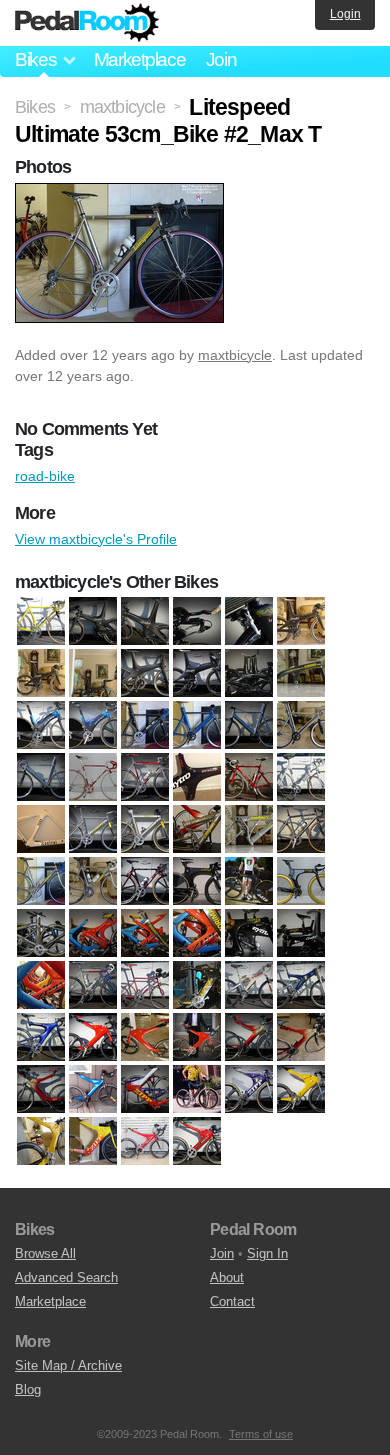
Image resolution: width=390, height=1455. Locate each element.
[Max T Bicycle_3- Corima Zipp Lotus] (145, 934)
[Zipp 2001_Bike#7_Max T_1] (249, 1090)
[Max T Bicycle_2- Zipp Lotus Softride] (93, 934)
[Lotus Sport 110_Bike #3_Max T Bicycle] (301, 882)
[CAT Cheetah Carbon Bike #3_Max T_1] (197, 674)
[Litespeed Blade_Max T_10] (145, 830)
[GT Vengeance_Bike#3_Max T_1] (197, 726)
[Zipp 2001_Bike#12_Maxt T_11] (301, 1038)
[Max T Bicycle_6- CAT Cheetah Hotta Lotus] (301, 934)
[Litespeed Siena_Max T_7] (301, 830)
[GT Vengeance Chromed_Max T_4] (41, 778)
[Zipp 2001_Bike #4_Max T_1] (145, 1090)
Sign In (267, 1253)
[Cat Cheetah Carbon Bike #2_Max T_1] (93, 674)
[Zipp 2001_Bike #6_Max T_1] (197, 1090)
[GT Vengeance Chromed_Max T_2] (301, 726)
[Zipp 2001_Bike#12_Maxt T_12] (41, 1090)
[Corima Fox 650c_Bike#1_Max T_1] (301, 674)
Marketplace (140, 59)
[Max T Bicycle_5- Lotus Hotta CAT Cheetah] (249, 934)
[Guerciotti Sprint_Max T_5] (145, 778)
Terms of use (261, 1434)
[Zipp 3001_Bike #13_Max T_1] (145, 1142)
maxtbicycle (235, 355)
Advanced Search (66, 1277)
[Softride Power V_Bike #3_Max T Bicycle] (197, 986)
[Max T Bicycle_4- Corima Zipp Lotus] (197, 934)
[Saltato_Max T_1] (145, 986)
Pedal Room (87, 23)
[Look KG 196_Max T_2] (145, 882)
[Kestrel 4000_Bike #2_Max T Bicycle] (41, 830)
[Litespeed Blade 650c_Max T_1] (93, 830)
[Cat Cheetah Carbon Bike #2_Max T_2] (145, 674)
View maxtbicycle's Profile (96, 539)
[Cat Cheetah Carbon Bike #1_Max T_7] (249, 622)
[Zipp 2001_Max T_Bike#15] (93, 1142)
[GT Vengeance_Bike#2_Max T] (145, 726)
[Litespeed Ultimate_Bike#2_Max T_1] (93, 882)
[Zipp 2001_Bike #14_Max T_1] (93, 1090)
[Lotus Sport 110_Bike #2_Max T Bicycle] (249, 882)
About (227, 1277)
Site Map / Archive (68, 1365)
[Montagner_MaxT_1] (93, 986)
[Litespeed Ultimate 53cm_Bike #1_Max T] (41, 882)
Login (345, 14)
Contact (232, 1301)
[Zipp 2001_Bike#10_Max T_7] (145, 1038)
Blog (28, 1389)
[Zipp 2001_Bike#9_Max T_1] (301, 1090)
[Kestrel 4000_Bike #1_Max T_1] (301, 778)
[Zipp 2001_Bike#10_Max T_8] (197, 1038)
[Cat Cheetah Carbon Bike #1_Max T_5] (145, 622)
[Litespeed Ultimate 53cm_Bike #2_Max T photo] (122, 193)
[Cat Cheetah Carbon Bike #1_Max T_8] (301, 622)
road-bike (45, 476)
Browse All (45, 1253)
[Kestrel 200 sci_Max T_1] (249, 778)
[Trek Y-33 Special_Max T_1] (301, 986)
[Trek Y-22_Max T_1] (249, 986)
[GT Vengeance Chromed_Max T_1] (249, 726)
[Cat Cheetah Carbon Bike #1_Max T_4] (93, 622)
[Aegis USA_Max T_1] (41, 622)
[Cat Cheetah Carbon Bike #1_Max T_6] (197, 622)
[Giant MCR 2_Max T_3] (41, 726)
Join (221, 59)
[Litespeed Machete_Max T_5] (249, 830)
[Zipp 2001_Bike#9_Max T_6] (41, 1142)
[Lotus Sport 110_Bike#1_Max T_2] (197, 882)
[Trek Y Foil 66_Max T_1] (41, 1038)
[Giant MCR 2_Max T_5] (93, 726)
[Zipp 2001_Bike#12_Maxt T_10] (249, 1038)
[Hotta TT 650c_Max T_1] (197, 778)
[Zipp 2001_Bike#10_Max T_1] (93, 1038)
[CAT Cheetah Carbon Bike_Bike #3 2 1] (249, 674)
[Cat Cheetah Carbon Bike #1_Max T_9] (41, 674)
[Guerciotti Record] (93, 778)
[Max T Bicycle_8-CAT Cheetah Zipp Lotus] (41, 986)
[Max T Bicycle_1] (41, 934)
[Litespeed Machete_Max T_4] (197, 830)
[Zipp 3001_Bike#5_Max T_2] (197, 1142)
